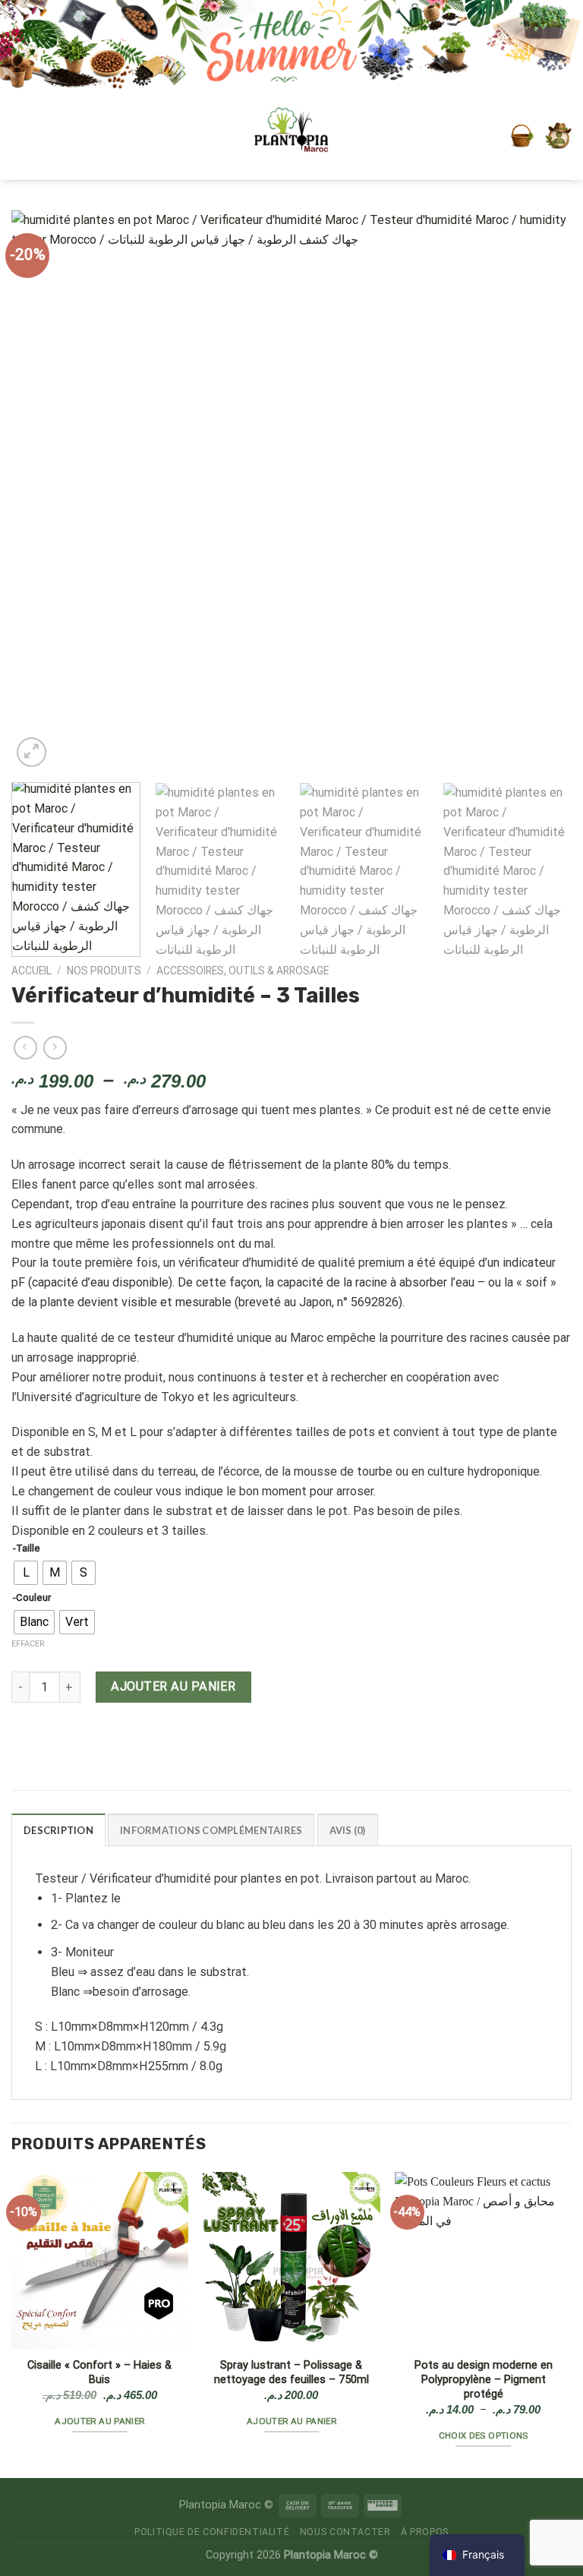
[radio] (26, 1573)
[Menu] (32, 136)
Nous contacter (345, 2532)
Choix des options (484, 2436)
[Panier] (522, 136)
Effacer (28, 1644)
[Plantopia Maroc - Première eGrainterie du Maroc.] (291, 136)
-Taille (27, 1548)
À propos (425, 2532)
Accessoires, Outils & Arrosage (243, 971)
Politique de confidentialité (212, 2532)
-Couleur (32, 1598)
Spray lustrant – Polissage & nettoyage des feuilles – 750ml (291, 2372)
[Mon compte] (558, 136)
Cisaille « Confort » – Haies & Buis (99, 2372)
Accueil (32, 971)
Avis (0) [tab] (348, 1830)
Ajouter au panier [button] (99, 2421)
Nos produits (104, 971)
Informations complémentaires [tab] (211, 1830)
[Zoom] (32, 752)
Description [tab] (58, 1830)
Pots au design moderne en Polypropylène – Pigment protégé (484, 2380)
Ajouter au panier (173, 1686)
